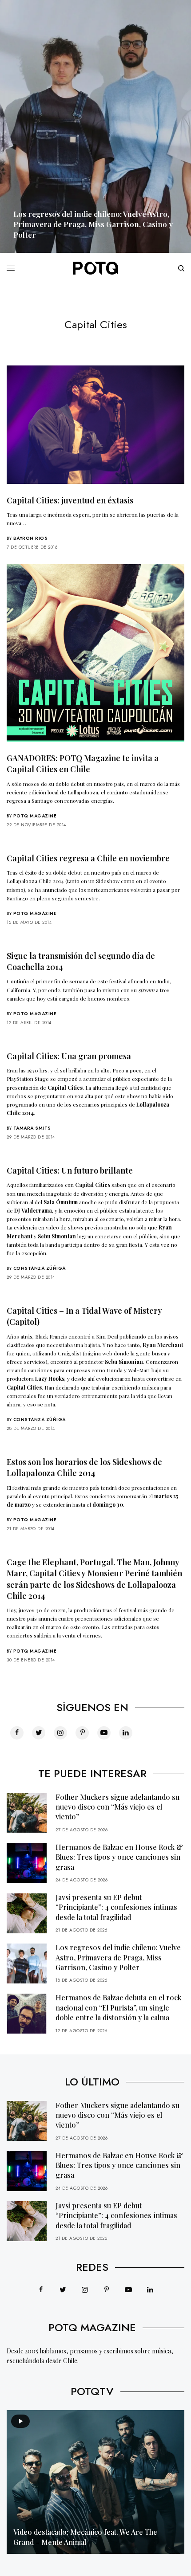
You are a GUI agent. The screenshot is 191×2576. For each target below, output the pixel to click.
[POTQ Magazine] (95, 268)
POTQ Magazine (35, 816)
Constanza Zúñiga (40, 1268)
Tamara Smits (32, 1128)
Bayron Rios (31, 538)
